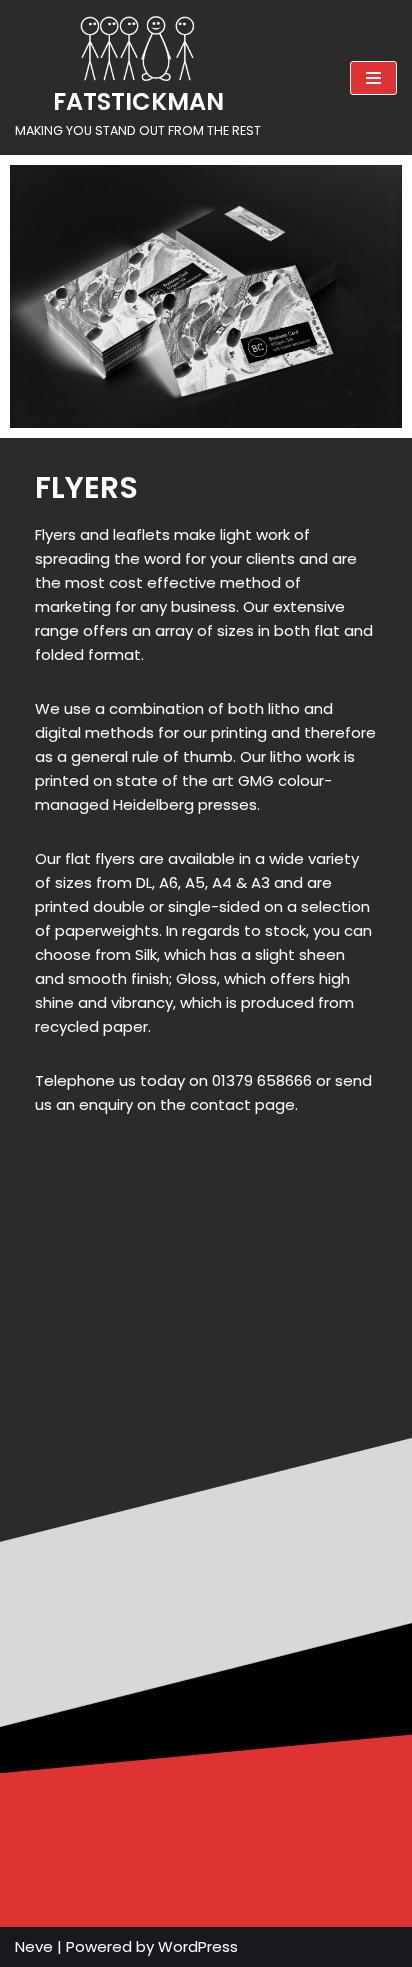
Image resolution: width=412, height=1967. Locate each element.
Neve (34, 1946)
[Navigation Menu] (373, 78)
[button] (206, 1413)
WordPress (198, 1946)
